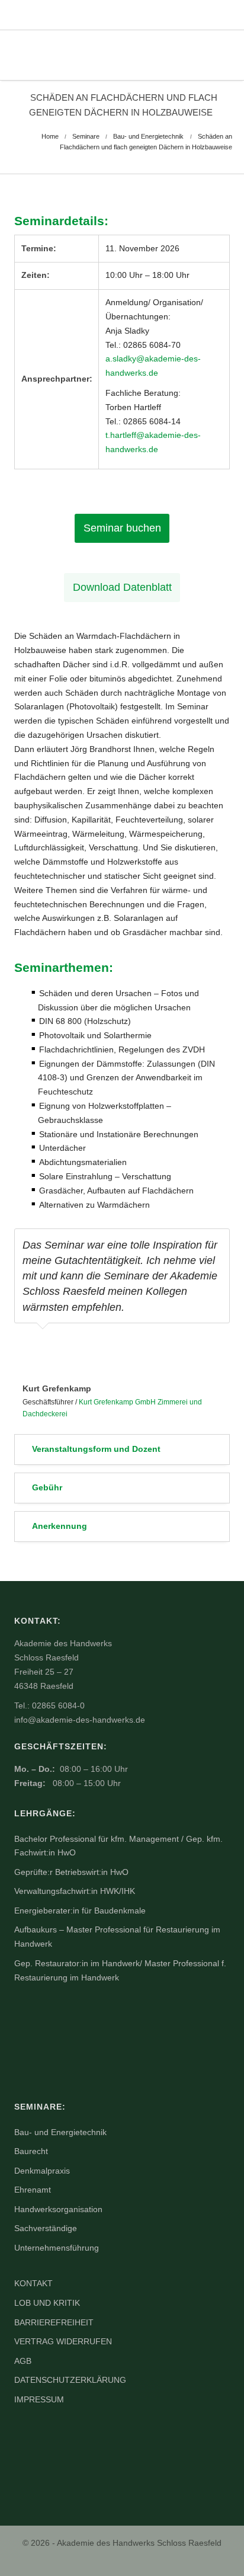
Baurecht (31, 2151)
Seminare (86, 136)
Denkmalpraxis (42, 2171)
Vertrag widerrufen (63, 2341)
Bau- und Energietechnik (148, 136)
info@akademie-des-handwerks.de (80, 1720)
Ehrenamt (33, 2190)
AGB (23, 2361)
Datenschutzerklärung (70, 2380)
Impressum (39, 2399)
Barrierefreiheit (54, 2322)
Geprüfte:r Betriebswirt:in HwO (71, 1872)
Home (50, 136)
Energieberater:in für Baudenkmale (80, 1911)
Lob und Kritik (47, 2303)
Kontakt (33, 2283)
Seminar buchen (122, 528)
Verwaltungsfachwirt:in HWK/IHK (75, 1891)
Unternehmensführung (57, 2248)
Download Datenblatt (122, 587)
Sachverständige (46, 2228)
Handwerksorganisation (58, 2209)
